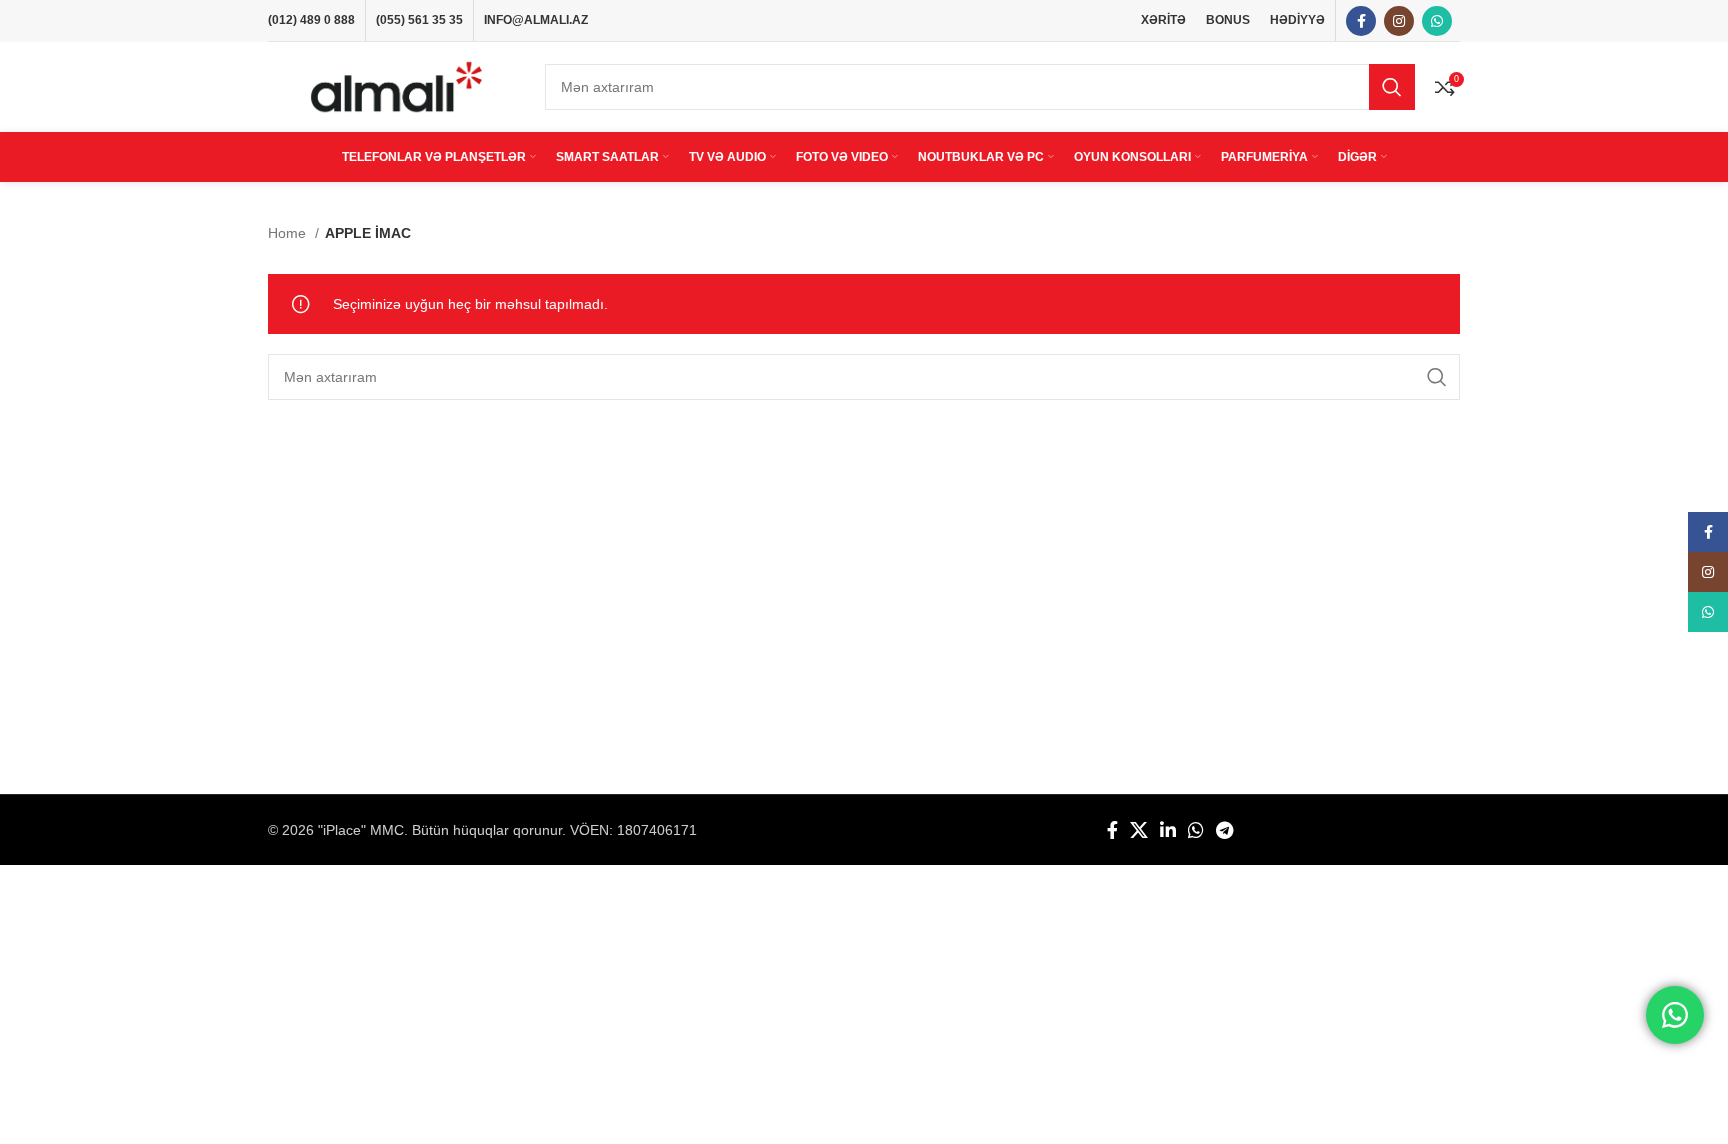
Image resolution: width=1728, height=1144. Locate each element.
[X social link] (1139, 830)
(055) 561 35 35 (419, 20)
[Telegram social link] (1224, 830)
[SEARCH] (1392, 87)
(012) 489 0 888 (311, 20)
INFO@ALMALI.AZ (536, 20)
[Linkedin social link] (1168, 830)
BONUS (1228, 20)
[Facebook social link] (1361, 21)
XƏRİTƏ (1163, 20)
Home (289, 233)
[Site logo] (396, 86)
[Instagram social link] (1399, 21)
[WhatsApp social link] (1437, 21)
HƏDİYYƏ (1297, 20)
